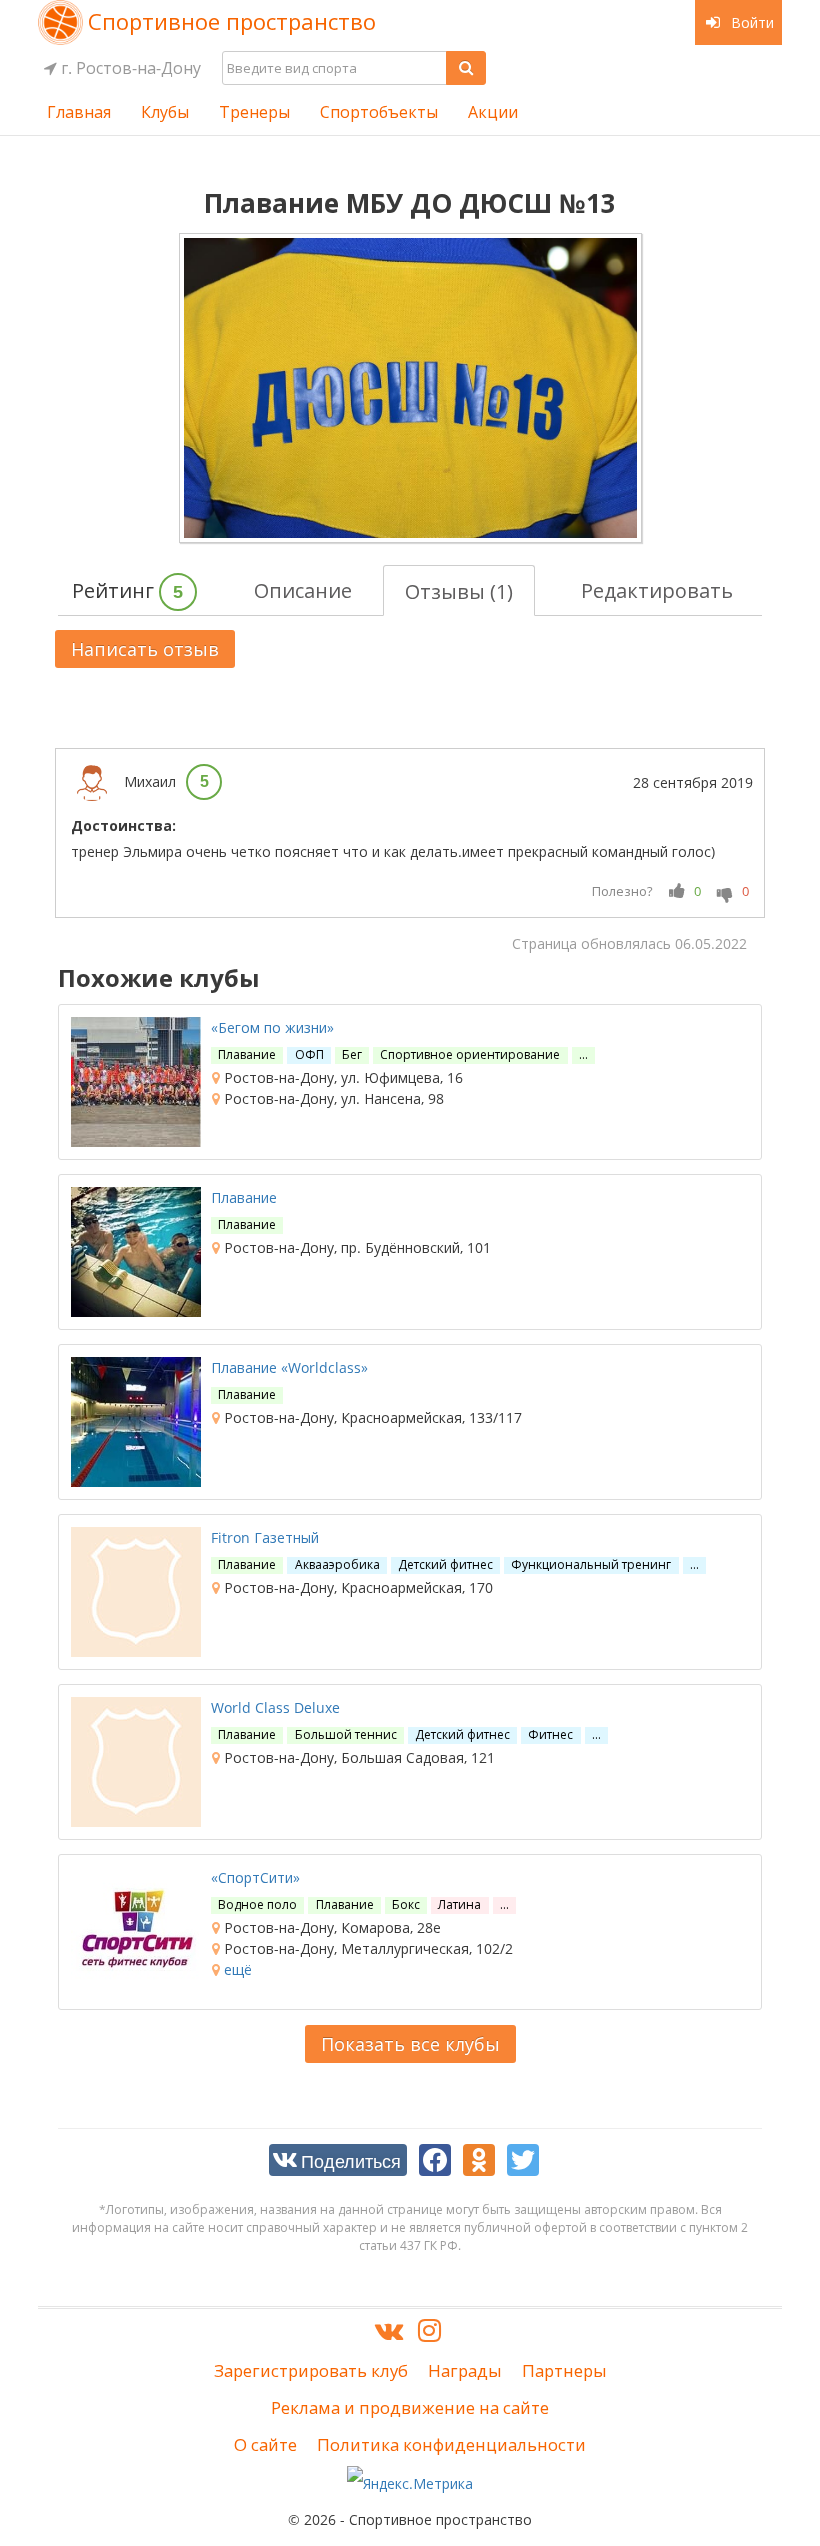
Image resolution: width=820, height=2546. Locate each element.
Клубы (165, 112)
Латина (459, 1904)
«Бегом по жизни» (272, 1027)
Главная (79, 112)
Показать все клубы (410, 2044)
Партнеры (564, 2370)
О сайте (265, 2444)
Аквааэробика (337, 1564)
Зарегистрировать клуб (311, 2370)
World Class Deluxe (275, 1707)
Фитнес (550, 1734)
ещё (236, 1969)
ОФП (309, 1054)
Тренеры (254, 112)
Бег (352, 1054)
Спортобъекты (379, 112)
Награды (465, 2370)
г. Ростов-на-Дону (129, 68)
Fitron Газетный (265, 1537)
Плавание (247, 1054)
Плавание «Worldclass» (289, 1367)
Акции (493, 112)
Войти (750, 22)
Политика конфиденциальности (451, 2444)
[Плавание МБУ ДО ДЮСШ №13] (410, 388)
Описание (303, 590)
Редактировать (657, 590)
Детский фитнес (445, 1564)
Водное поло (257, 1904)
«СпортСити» (255, 1877)
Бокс (406, 1904)
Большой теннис (346, 1734)
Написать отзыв (145, 649)
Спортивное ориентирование (470, 1054)
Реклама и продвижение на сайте (410, 2407)
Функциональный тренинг (591, 1564)
